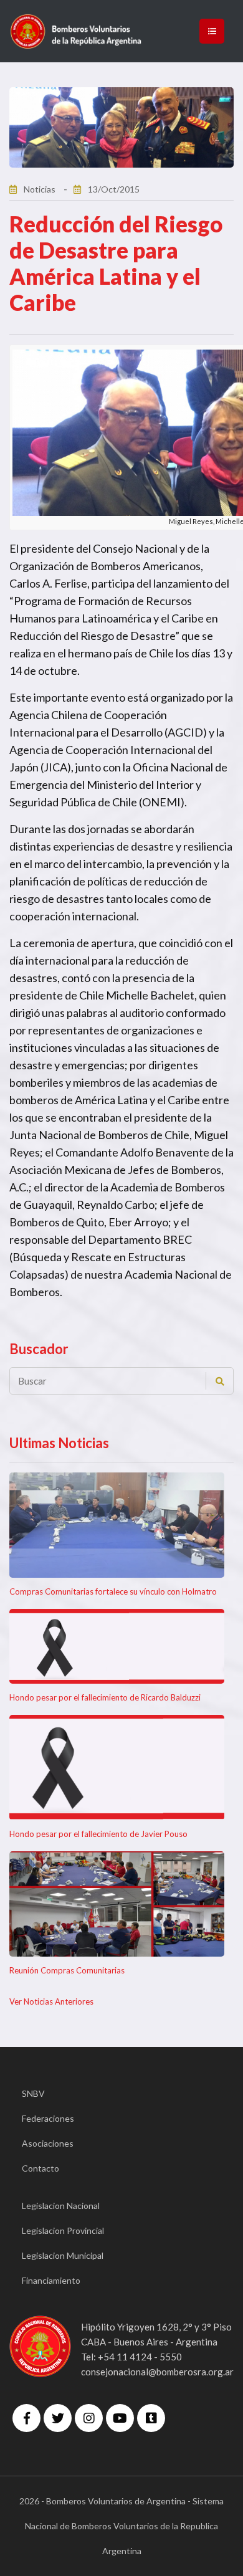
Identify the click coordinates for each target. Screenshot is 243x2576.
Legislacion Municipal (63, 2255)
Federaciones (48, 2118)
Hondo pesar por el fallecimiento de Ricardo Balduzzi (105, 1697)
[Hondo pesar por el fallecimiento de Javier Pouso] (117, 1767)
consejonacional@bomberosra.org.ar (157, 2372)
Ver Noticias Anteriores (51, 2001)
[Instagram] (89, 2418)
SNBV (33, 2093)
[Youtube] (120, 2418)
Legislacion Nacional (61, 2206)
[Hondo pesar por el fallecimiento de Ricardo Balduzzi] (117, 1646)
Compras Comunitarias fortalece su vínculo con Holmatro (113, 1591)
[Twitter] (58, 2418)
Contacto (40, 2168)
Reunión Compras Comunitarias (67, 1970)
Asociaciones (48, 2143)
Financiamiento (51, 2280)
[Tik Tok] (151, 2418)
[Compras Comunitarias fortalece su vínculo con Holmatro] (117, 1525)
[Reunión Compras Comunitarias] (117, 1904)
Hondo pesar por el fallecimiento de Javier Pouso (98, 1834)
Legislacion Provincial (63, 2230)
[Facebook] (26, 2418)
